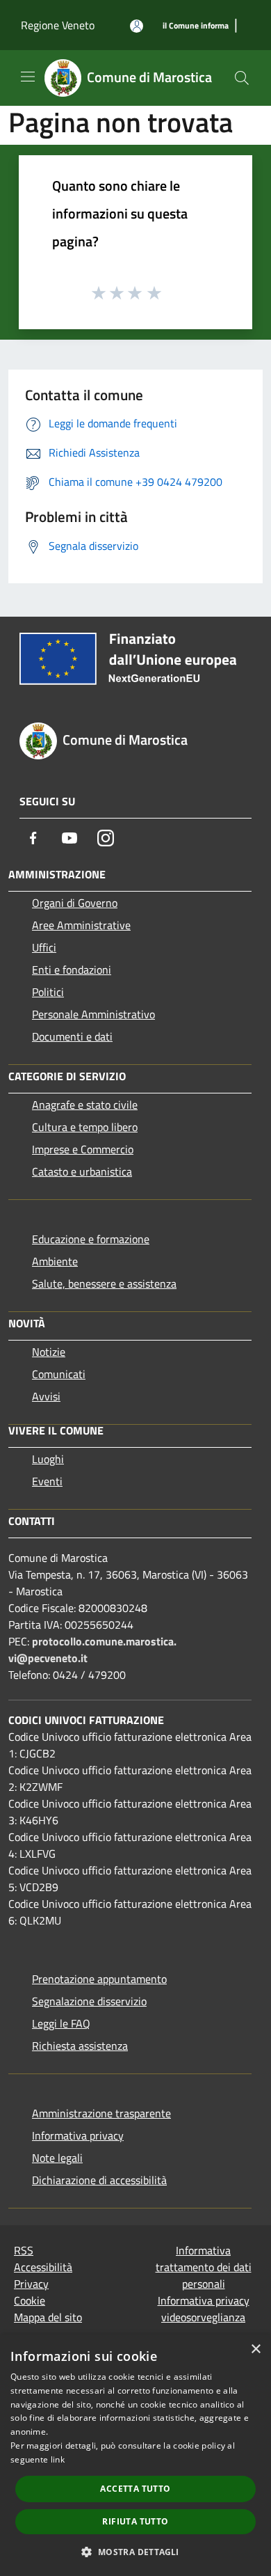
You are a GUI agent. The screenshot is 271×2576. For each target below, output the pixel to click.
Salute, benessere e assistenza (104, 1283)
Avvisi (46, 1396)
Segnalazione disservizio (89, 2001)
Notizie (49, 1352)
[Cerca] (242, 78)
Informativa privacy (78, 2135)
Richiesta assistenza (80, 2046)
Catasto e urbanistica (82, 1171)
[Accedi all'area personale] (137, 26)
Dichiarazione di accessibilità (99, 2180)
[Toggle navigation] (28, 77)
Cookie (30, 2300)
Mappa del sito (48, 2317)
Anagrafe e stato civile (85, 1105)
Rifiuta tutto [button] (135, 2521)
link (58, 2459)
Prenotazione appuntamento (99, 1979)
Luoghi (48, 1459)
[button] (135, 2552)
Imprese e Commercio (83, 1149)
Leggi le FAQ (61, 2023)
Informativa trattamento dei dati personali (204, 2267)
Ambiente (55, 1261)
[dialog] (135, 2455)
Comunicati (59, 1374)
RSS (24, 2250)
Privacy (31, 2284)
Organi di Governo (75, 903)
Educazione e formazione (91, 1239)
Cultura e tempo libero (85, 1127)
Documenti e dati (72, 1036)
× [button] (255, 2349)
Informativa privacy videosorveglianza (204, 2309)
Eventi (47, 1481)
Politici (48, 992)
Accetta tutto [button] (135, 2489)
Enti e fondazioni (72, 970)
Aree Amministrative (81, 925)
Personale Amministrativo (93, 1014)
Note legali (57, 2158)
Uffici (44, 947)
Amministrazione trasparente (101, 2113)
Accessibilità (43, 2267)
